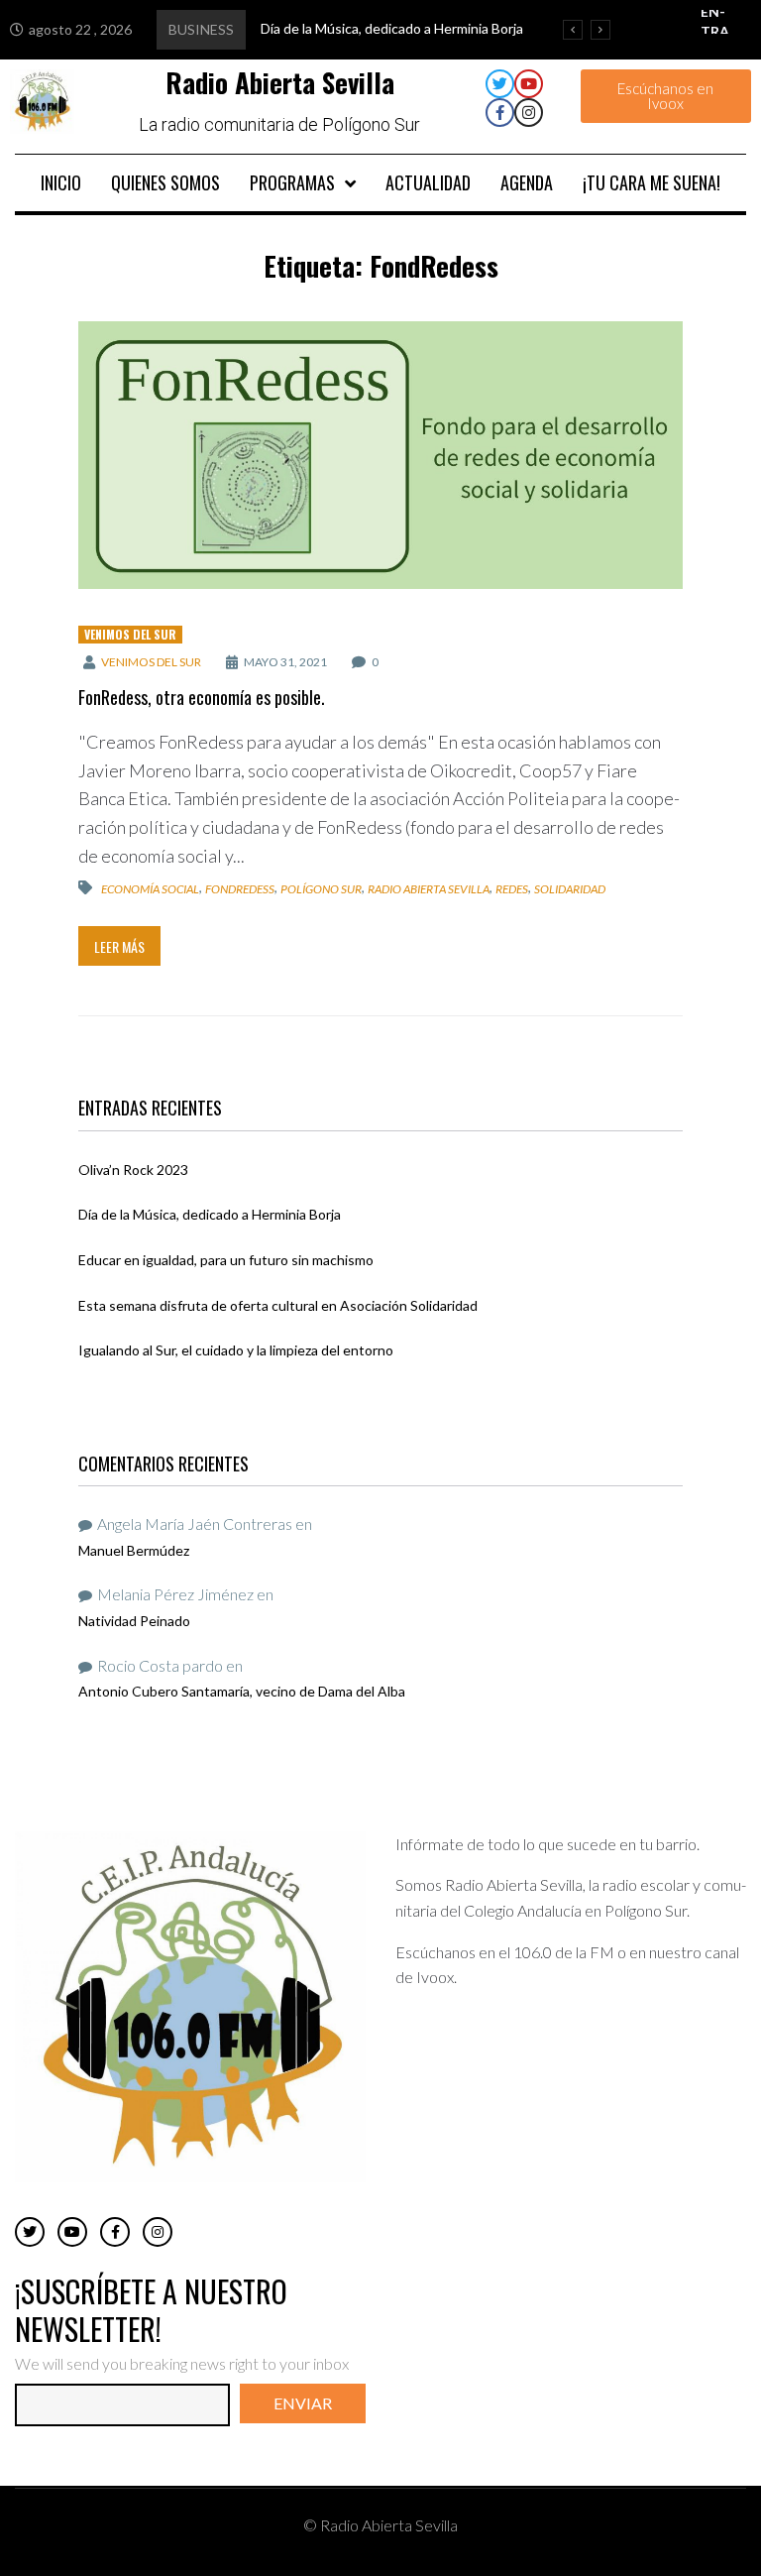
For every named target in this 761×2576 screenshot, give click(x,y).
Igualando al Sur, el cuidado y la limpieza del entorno (236, 1350)
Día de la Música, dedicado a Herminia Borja (210, 1214)
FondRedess (240, 889)
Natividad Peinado (134, 1621)
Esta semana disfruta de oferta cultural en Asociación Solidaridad (278, 1305)
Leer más (119, 946)
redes (512, 889)
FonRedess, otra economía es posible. (202, 697)
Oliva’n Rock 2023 (133, 1170)
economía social (150, 889)
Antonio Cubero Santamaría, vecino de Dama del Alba (242, 1691)
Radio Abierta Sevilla (429, 889)
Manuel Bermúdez (134, 1550)
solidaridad (570, 889)
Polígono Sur (321, 889)
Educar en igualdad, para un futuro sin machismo (226, 1260)
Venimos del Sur (130, 634)
